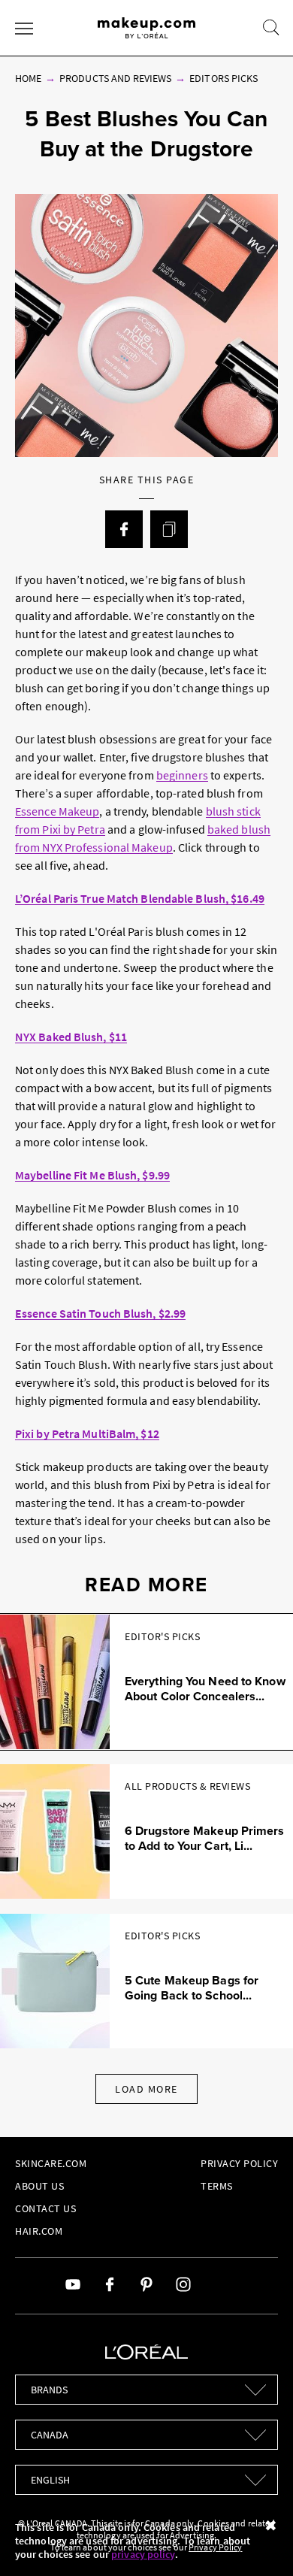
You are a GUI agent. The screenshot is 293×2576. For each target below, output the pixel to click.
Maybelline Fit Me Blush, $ (82, 1175)
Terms (217, 2186)
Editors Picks (224, 78)
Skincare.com (51, 2163)
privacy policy (143, 2554)
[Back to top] (258, 2541)
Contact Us (45, 2208)
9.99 (159, 1175)
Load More (146, 2089)
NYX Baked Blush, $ (65, 1037)
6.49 (253, 898)
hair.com (39, 2231)
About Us (39, 2186)
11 (121, 1037)
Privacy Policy (239, 2163)
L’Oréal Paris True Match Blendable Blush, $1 (129, 898)
